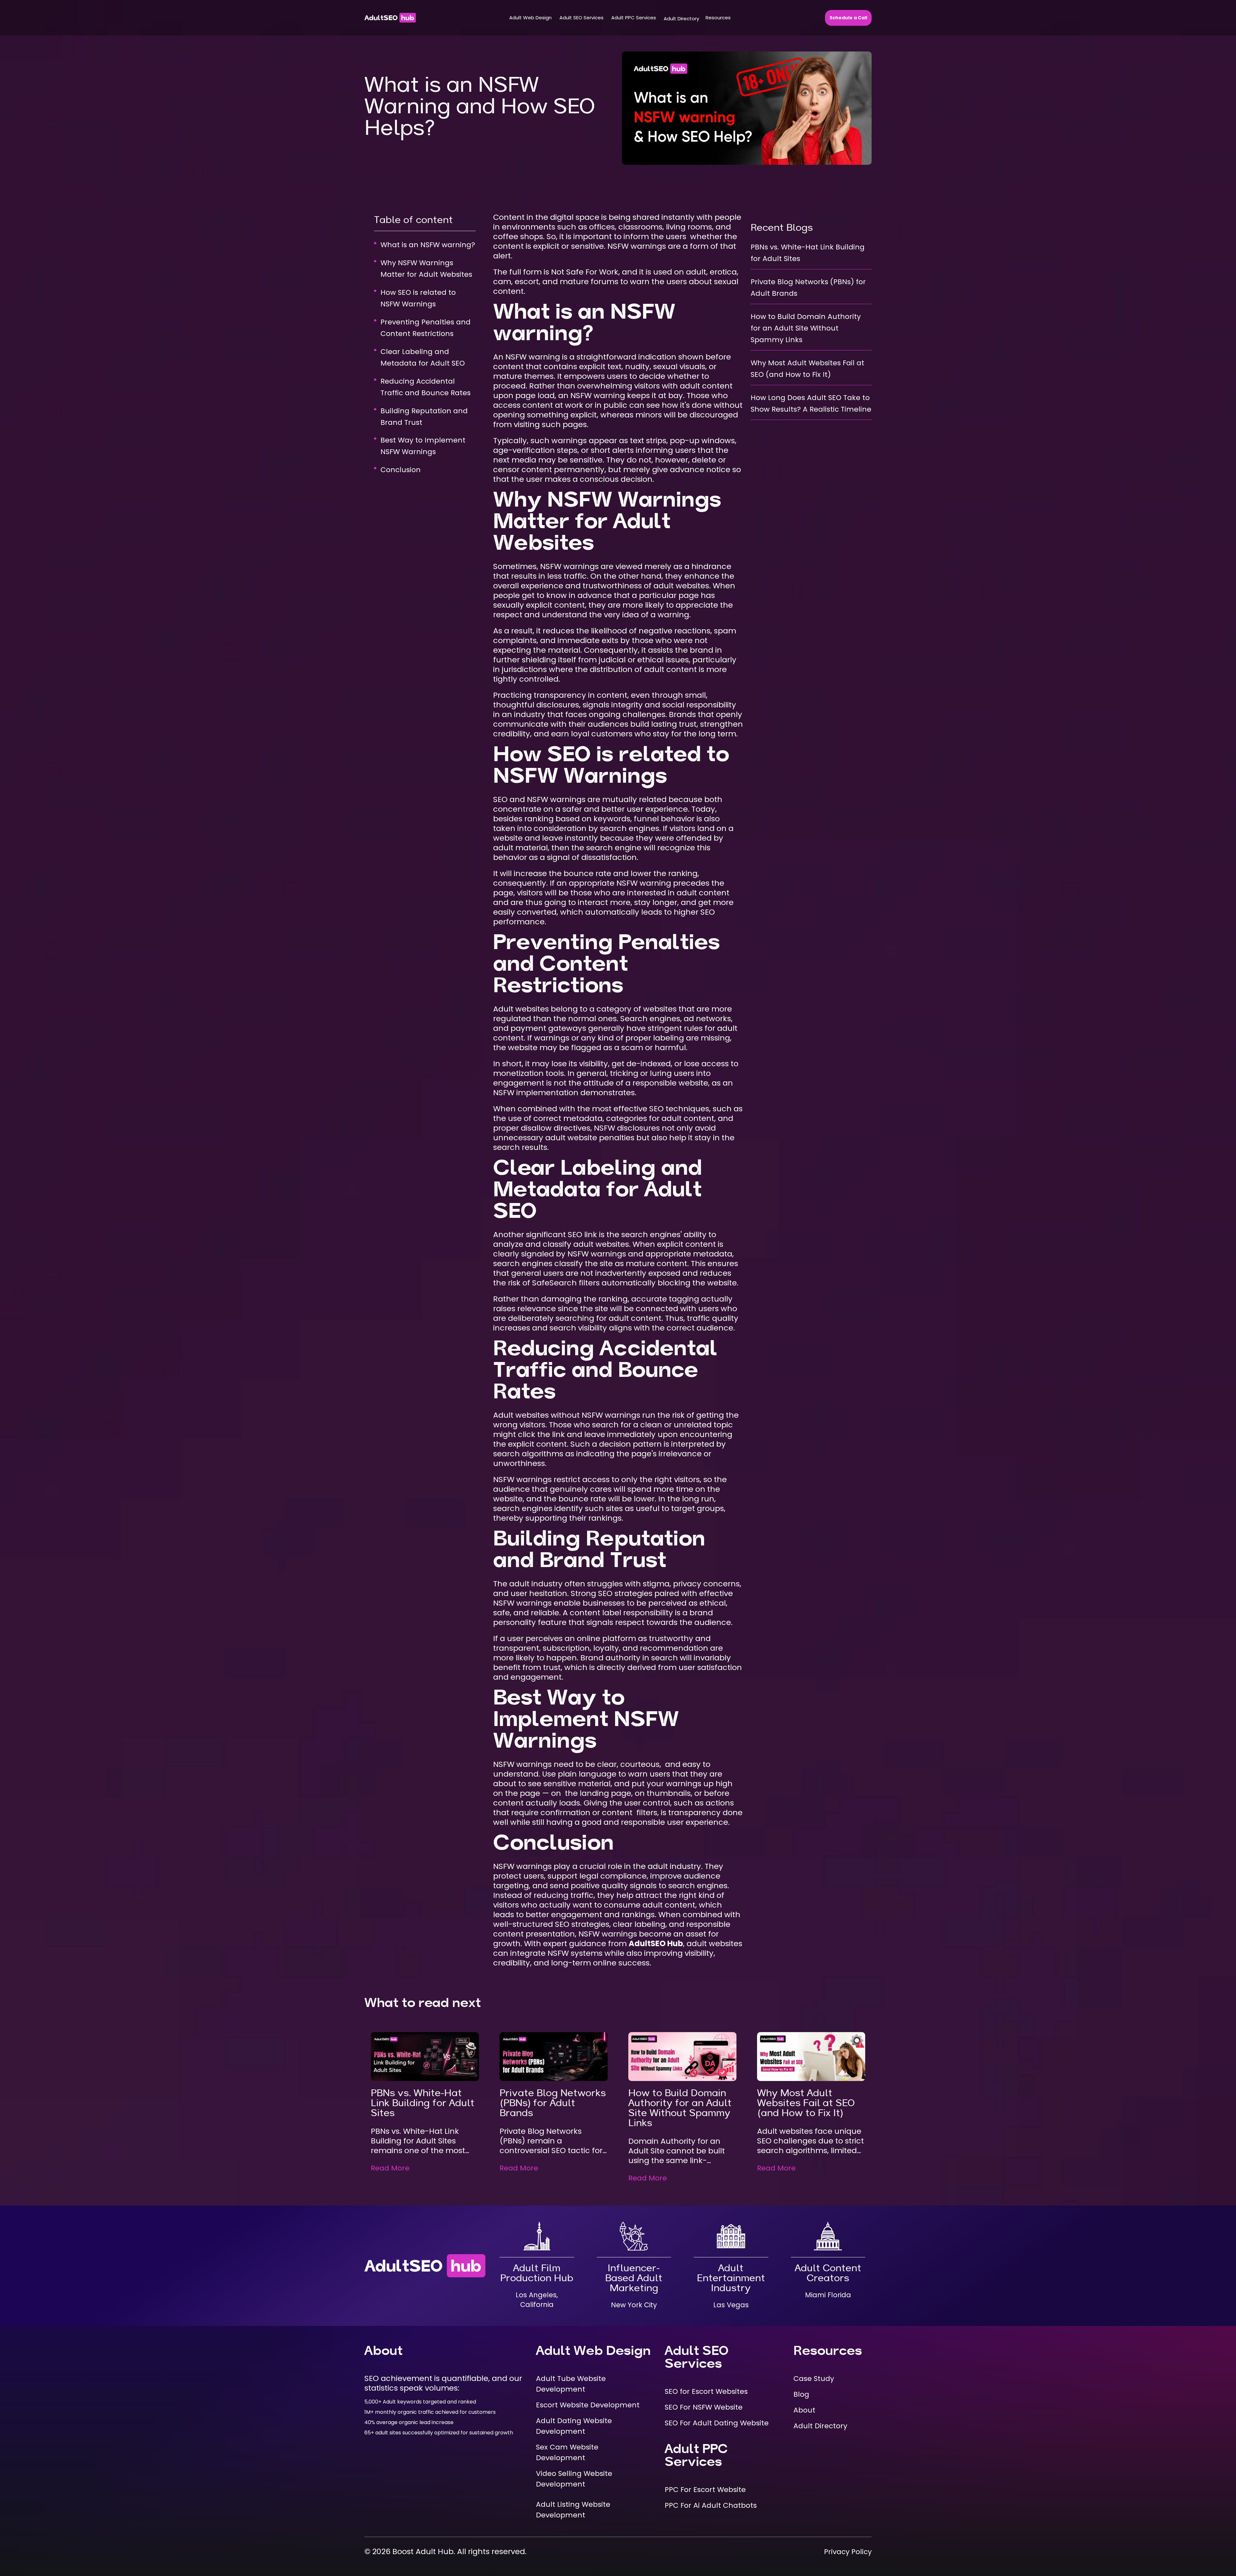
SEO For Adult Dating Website (717, 2423)
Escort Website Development (588, 2405)
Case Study (814, 2379)
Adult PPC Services (634, 18)
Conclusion (401, 470)
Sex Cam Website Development (567, 2452)
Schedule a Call (848, 18)
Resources (718, 18)
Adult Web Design (530, 18)
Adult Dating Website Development (574, 2426)
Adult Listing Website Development (573, 2510)
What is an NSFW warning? (428, 245)
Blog (801, 2394)
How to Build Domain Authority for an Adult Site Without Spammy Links (806, 328)
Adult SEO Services (581, 18)
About (804, 2410)
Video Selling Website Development (574, 2479)
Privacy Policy (848, 2552)
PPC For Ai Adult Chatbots (711, 2505)
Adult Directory (681, 19)
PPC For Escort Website (705, 2490)
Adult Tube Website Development (571, 2384)
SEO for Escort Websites (706, 2391)
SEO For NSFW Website (704, 2407)
